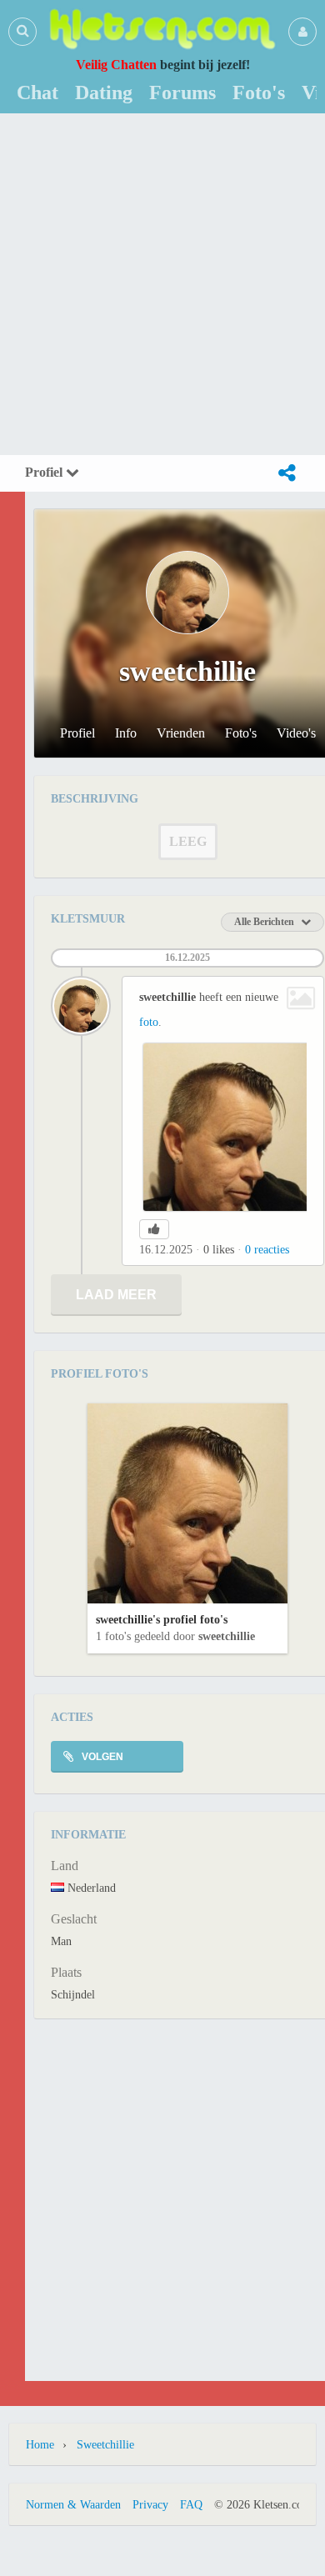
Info (126, 733)
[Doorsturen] (287, 473)
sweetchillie (227, 1636)
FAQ (191, 2505)
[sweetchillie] (81, 1006)
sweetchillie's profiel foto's (162, 1620)
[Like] (154, 1229)
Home (40, 2445)
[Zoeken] (22, 31)
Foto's (241, 733)
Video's (296, 733)
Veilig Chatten (116, 65)
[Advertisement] (162, 284)
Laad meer (116, 1295)
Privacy (150, 2505)
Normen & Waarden (73, 2505)
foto (149, 1022)
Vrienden (181, 733)
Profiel (45, 472)
